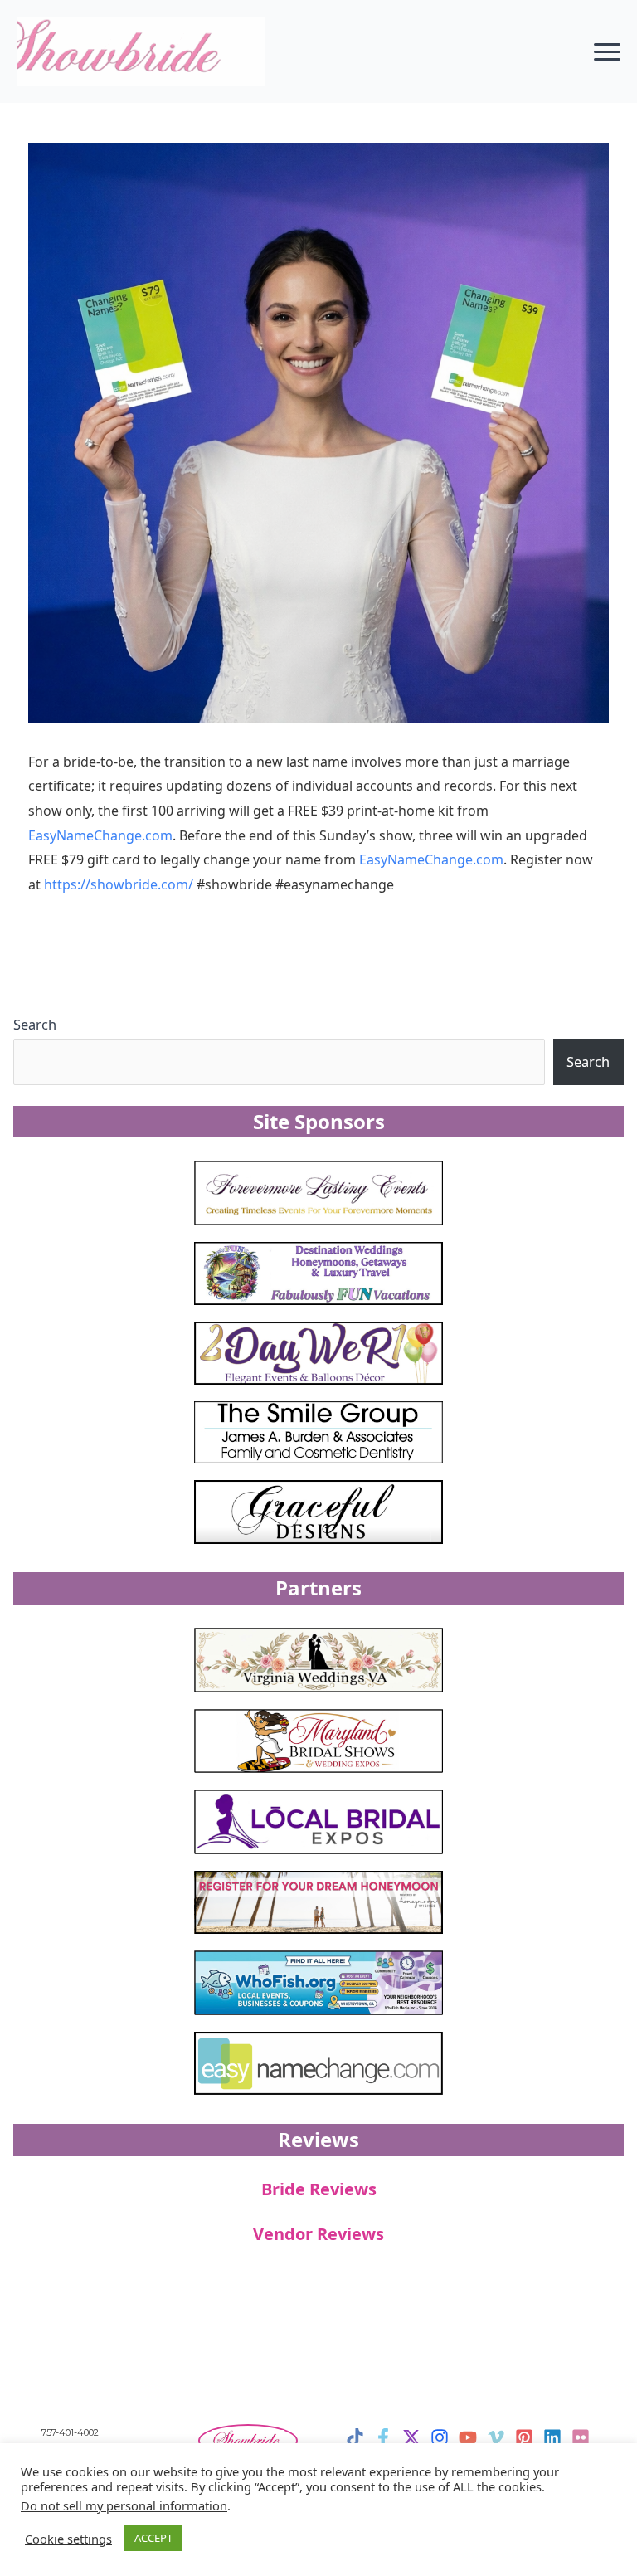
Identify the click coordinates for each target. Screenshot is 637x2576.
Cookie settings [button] (68, 2539)
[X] (411, 2437)
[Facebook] (383, 2437)
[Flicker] (581, 2437)
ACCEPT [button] (153, 2538)
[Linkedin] (552, 2437)
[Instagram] (440, 2437)
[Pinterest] (524, 2437)
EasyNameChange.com (100, 835)
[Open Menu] (607, 51)
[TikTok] (355, 2437)
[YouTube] (468, 2437)
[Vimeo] (496, 2437)
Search (35, 1024)
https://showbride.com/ (119, 884)
